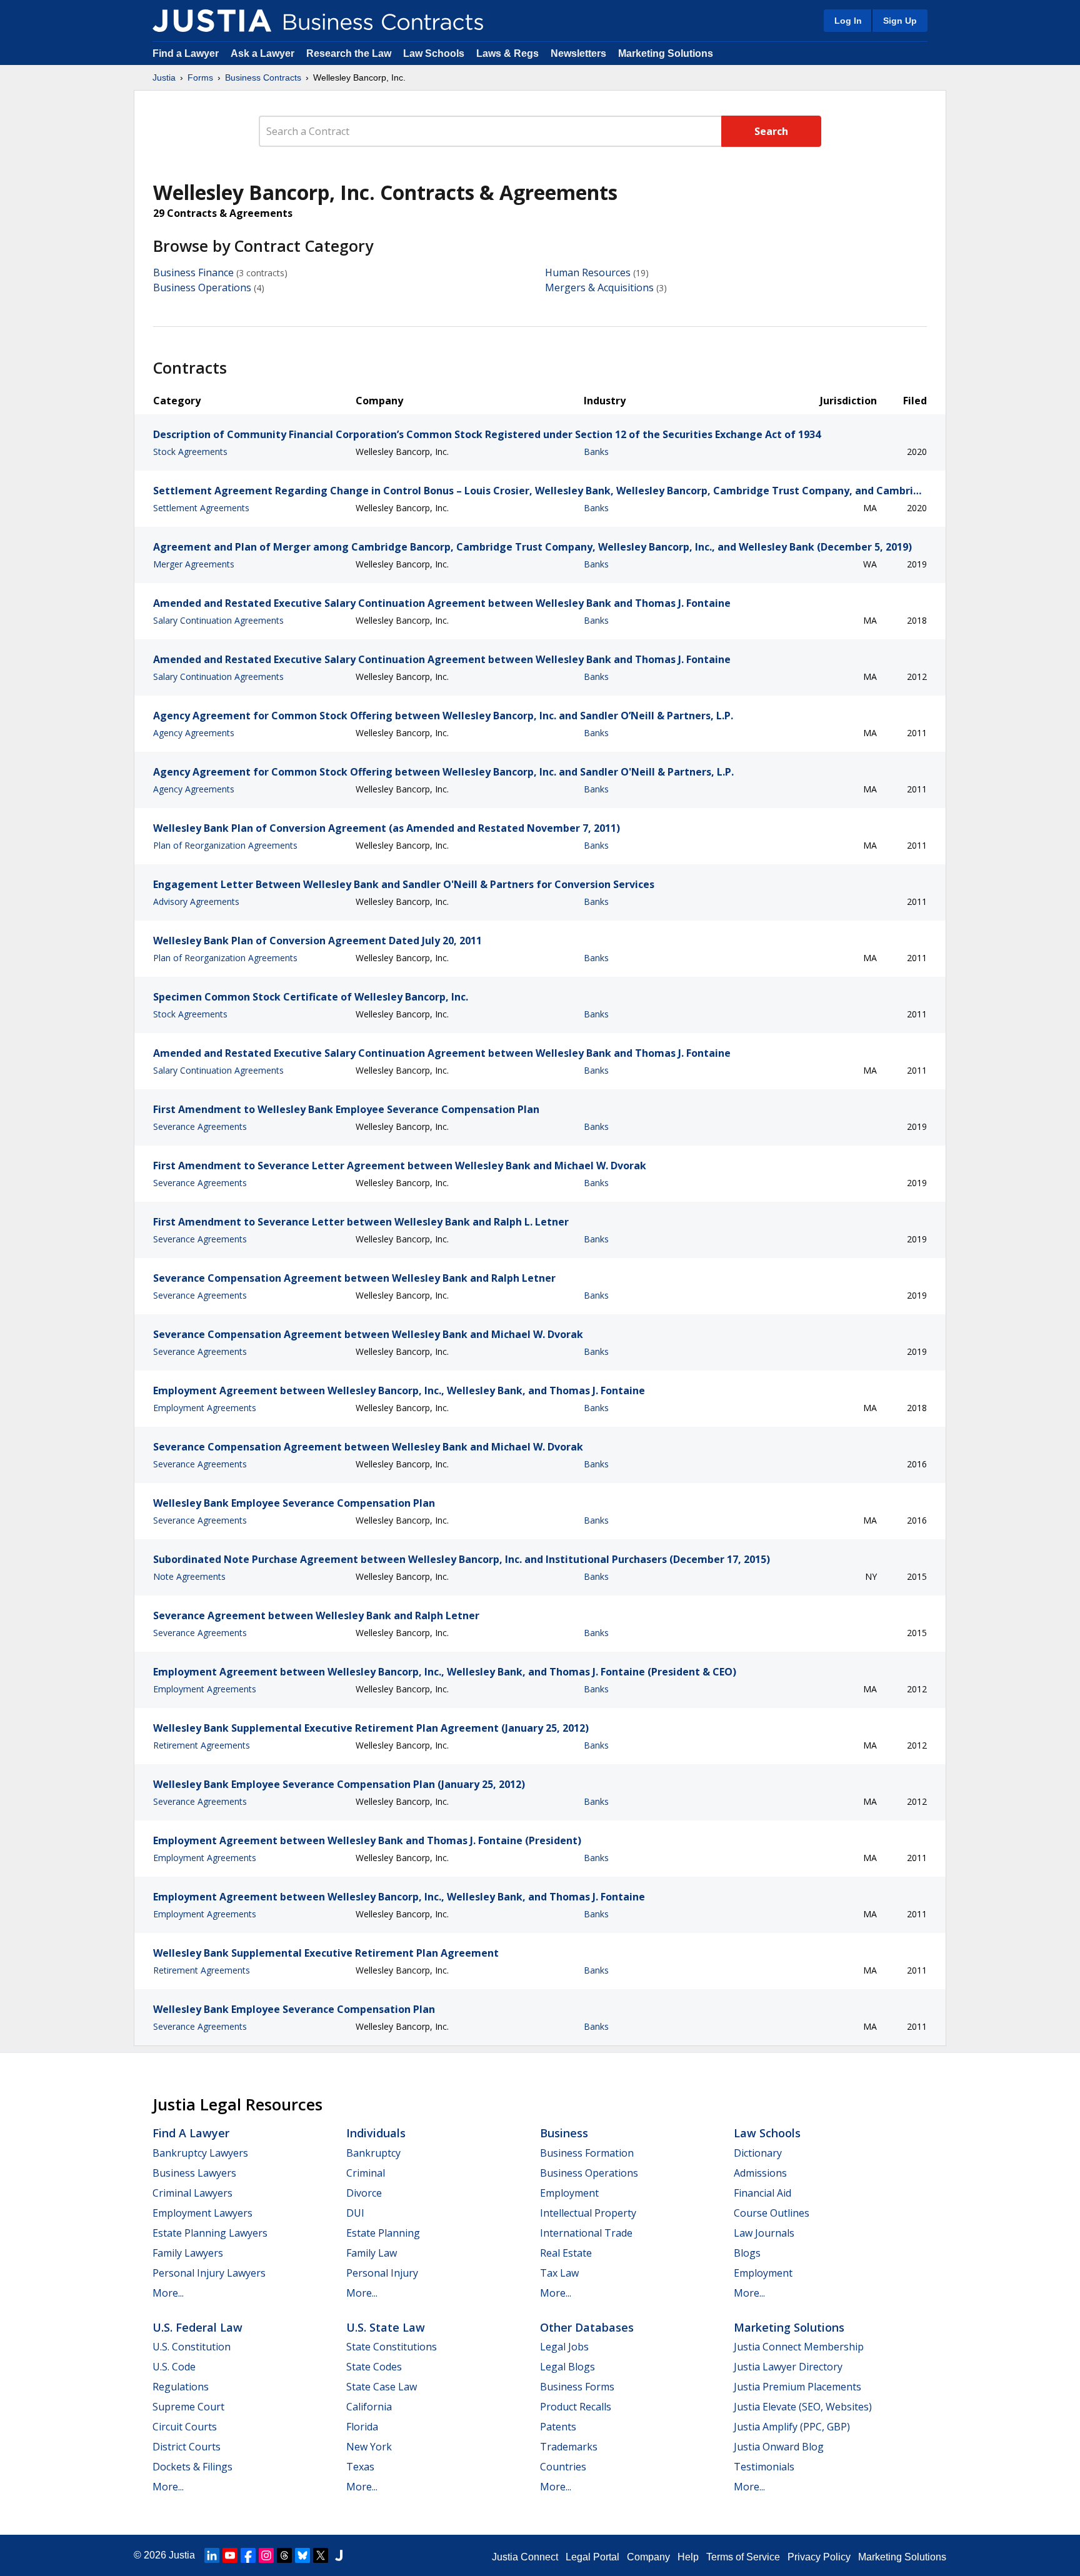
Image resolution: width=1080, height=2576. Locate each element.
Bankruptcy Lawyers (200, 2153)
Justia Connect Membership (799, 2347)
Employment (569, 2193)
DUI (355, 2213)
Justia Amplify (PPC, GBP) (792, 2427)
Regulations (181, 2387)
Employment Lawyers (202, 2213)
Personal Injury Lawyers (209, 2273)
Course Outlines (772, 2213)
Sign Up (900, 21)
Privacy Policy (819, 2557)
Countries (563, 2467)
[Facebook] (248, 2555)
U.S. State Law (386, 2327)
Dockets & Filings (192, 2467)
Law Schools (434, 53)
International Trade (586, 2233)
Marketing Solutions (666, 53)
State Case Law (382, 2387)
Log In (848, 21)
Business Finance (193, 272)
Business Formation (587, 2153)
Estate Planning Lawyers (210, 2233)
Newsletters (578, 53)
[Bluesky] (302, 2555)
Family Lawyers (188, 2253)
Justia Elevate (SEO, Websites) (803, 2407)
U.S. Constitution (192, 2347)
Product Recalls (576, 2407)
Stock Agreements (190, 452)
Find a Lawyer (186, 53)
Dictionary (758, 2153)
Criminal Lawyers (192, 2193)
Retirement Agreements (202, 1745)
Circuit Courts (185, 2427)
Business (564, 2133)
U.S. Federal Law (197, 2327)
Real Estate (566, 2253)
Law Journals (764, 2233)
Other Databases (587, 2327)
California (369, 2407)
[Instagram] (266, 2555)
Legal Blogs (567, 2367)
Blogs (747, 2253)
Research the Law (349, 53)
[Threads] (284, 2555)
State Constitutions (392, 2347)
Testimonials (764, 2467)
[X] (321, 2555)
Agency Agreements (194, 733)
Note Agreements (189, 1576)
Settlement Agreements (201, 508)
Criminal (366, 2173)
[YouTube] (230, 2555)
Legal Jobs (564, 2347)
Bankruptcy (373, 2153)
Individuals (376, 2133)
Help (688, 2557)
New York (369, 2447)
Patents (558, 2427)
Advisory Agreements (196, 901)
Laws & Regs (507, 53)
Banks (596, 452)
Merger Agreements (194, 564)
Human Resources (588, 272)
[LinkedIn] (212, 2555)
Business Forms (577, 2387)
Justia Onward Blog (779, 2447)
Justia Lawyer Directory (788, 2367)
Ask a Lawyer (264, 53)
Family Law (372, 2253)
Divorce (364, 2193)
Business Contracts (263, 77)
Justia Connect (525, 2557)
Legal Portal (592, 2557)
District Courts (187, 2447)
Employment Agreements (205, 1408)
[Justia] (212, 21)
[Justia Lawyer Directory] (339, 2555)
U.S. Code (174, 2367)
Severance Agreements (200, 1126)
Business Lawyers (194, 2173)
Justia (164, 77)
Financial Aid (762, 2193)
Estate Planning (383, 2233)
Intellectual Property (588, 2213)
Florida (362, 2427)
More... (168, 2293)
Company (648, 2557)
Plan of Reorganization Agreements (225, 845)
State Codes (374, 2367)
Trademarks (569, 2447)
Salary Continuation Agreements (218, 620)
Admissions (760, 2173)
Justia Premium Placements (797, 2387)
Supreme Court (188, 2407)
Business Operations (202, 287)
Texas (360, 2467)
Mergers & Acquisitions (599, 287)
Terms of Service (743, 2557)
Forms (200, 77)
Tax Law (559, 2273)
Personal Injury (382, 2273)
